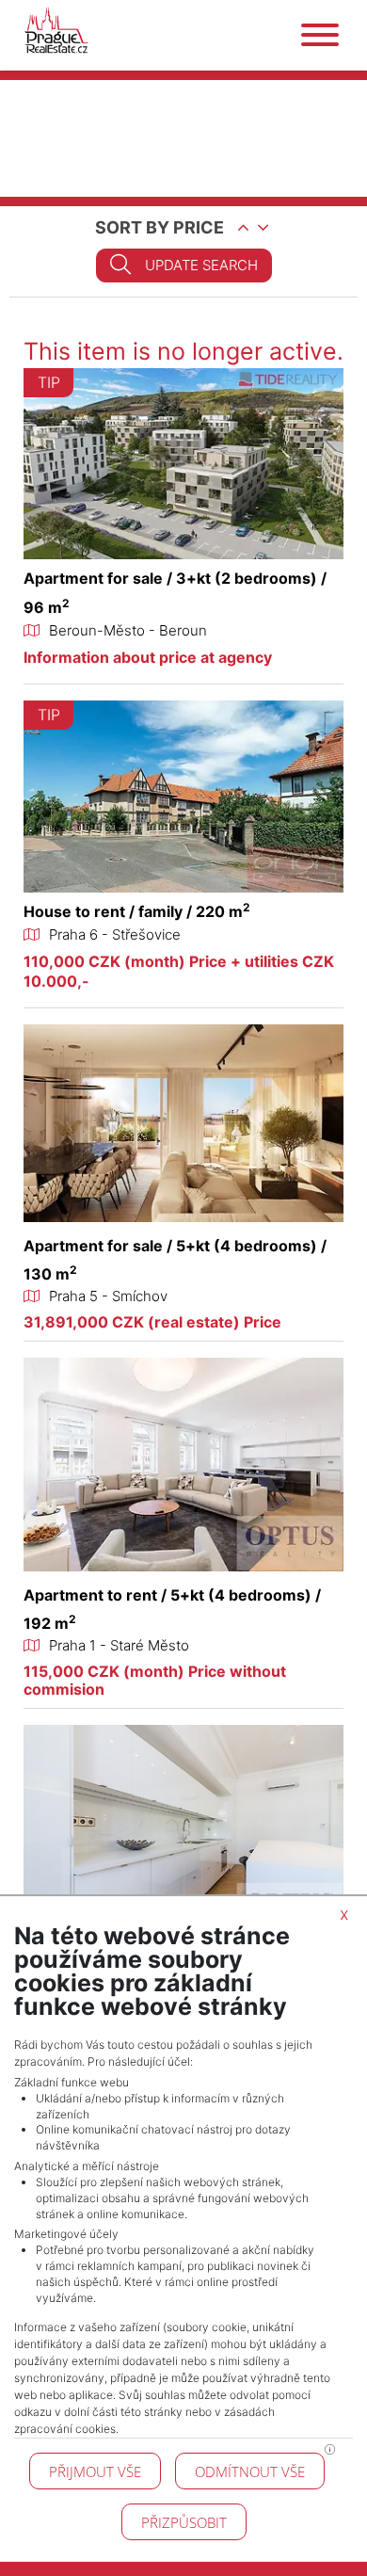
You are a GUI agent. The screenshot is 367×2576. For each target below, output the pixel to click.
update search (201, 265)
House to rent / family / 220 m (137, 911)
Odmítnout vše (250, 2471)
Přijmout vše (95, 2471)
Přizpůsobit (184, 2522)
